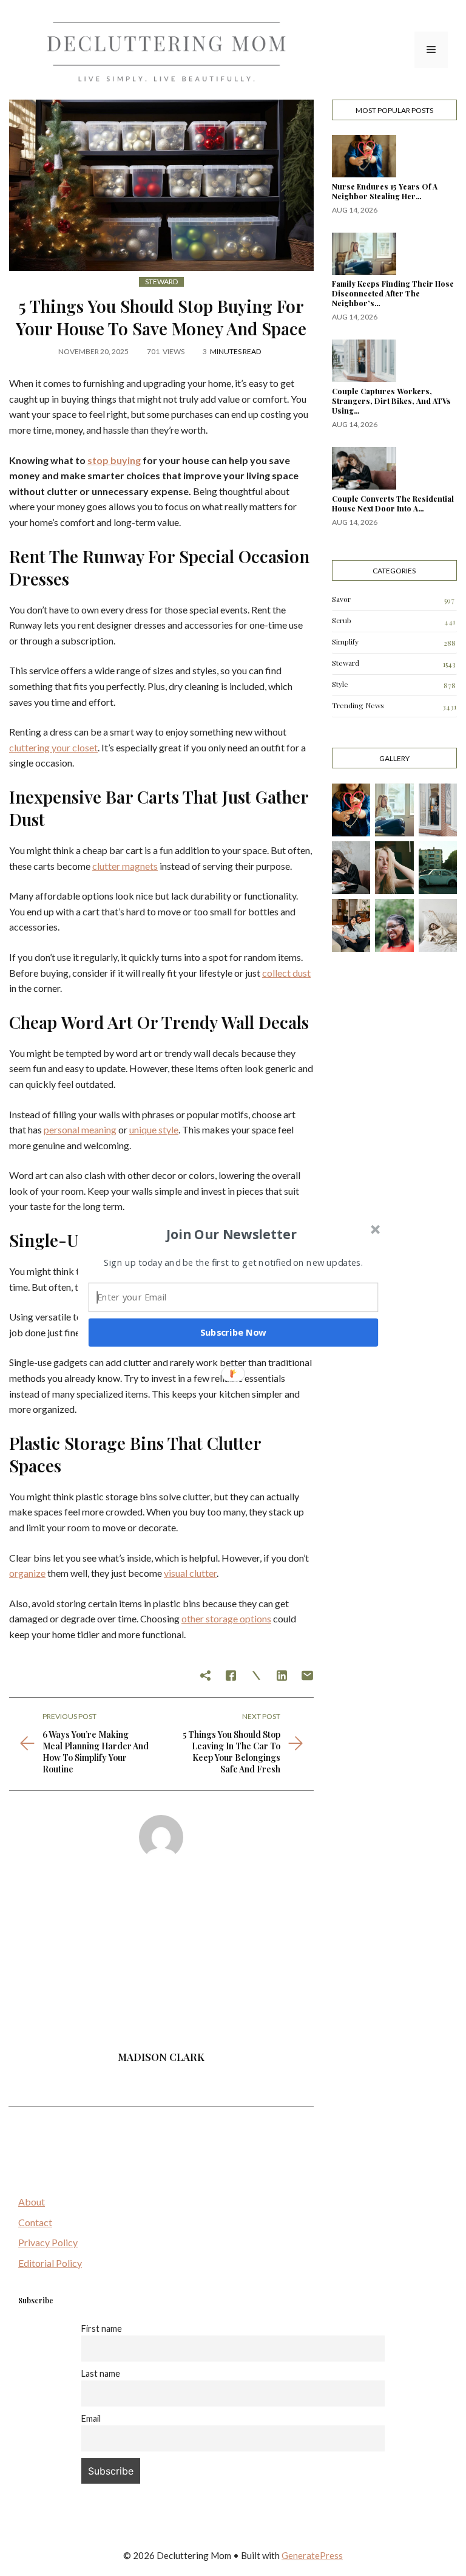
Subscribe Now (234, 1332)
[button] (232, 1234)
